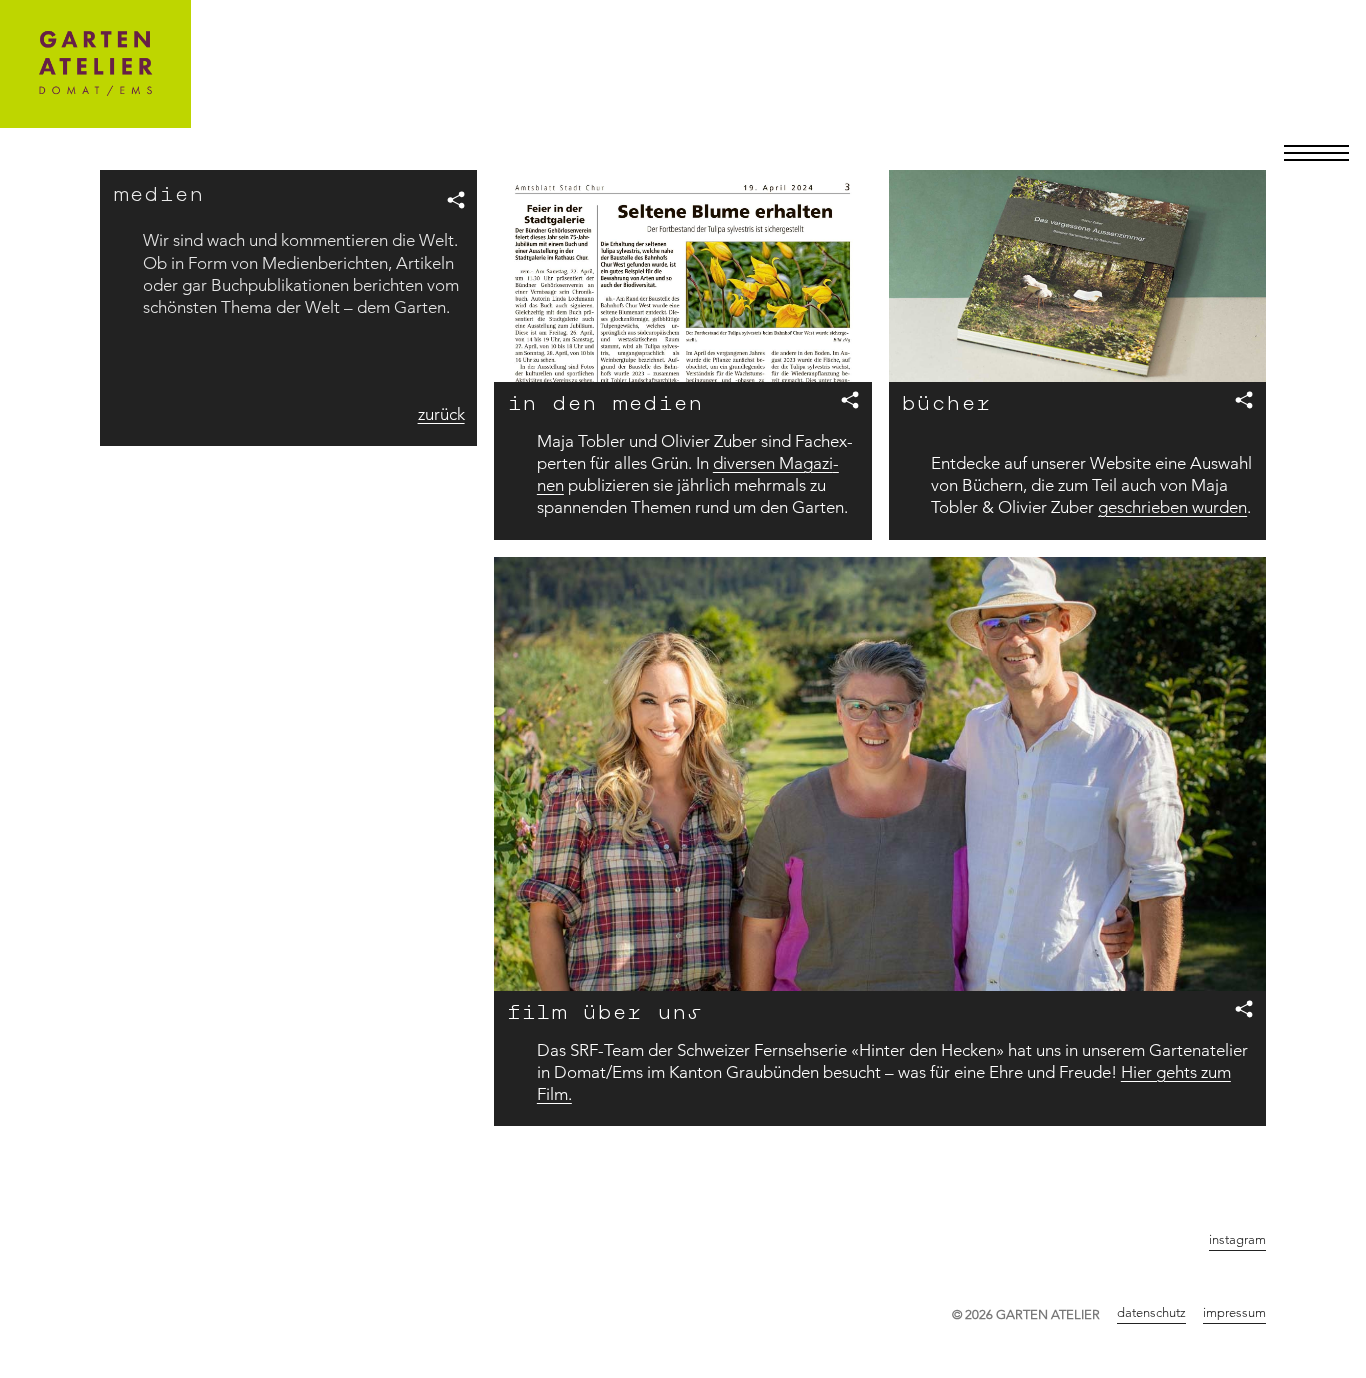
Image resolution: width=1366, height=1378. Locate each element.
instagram (1237, 1239)
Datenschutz (1151, 1312)
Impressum (1234, 1312)
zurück (441, 414)
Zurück (1242, 1171)
